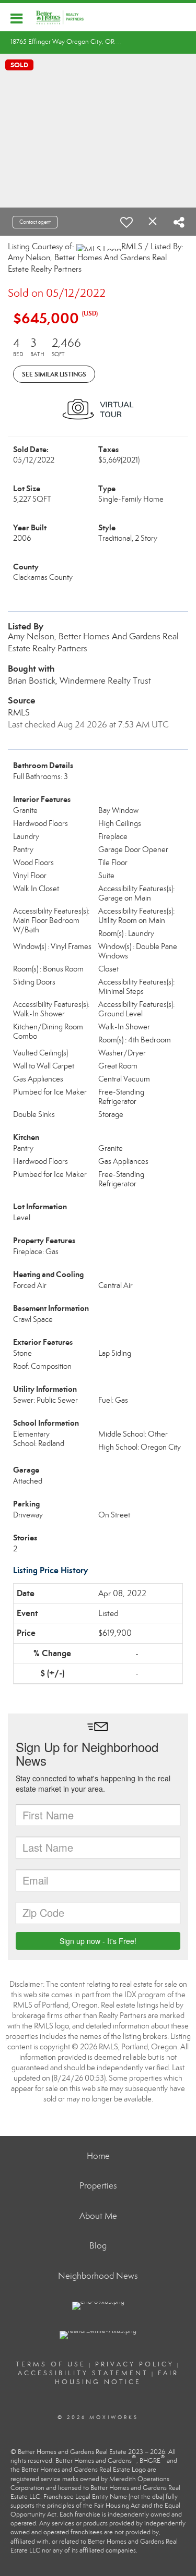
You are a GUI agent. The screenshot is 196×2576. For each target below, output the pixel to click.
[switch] (126, 222)
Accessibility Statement (83, 2373)
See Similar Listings (54, 374)
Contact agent (35, 222)
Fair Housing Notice (117, 2378)
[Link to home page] (65, 17)
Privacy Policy (135, 2364)
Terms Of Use (51, 2364)
